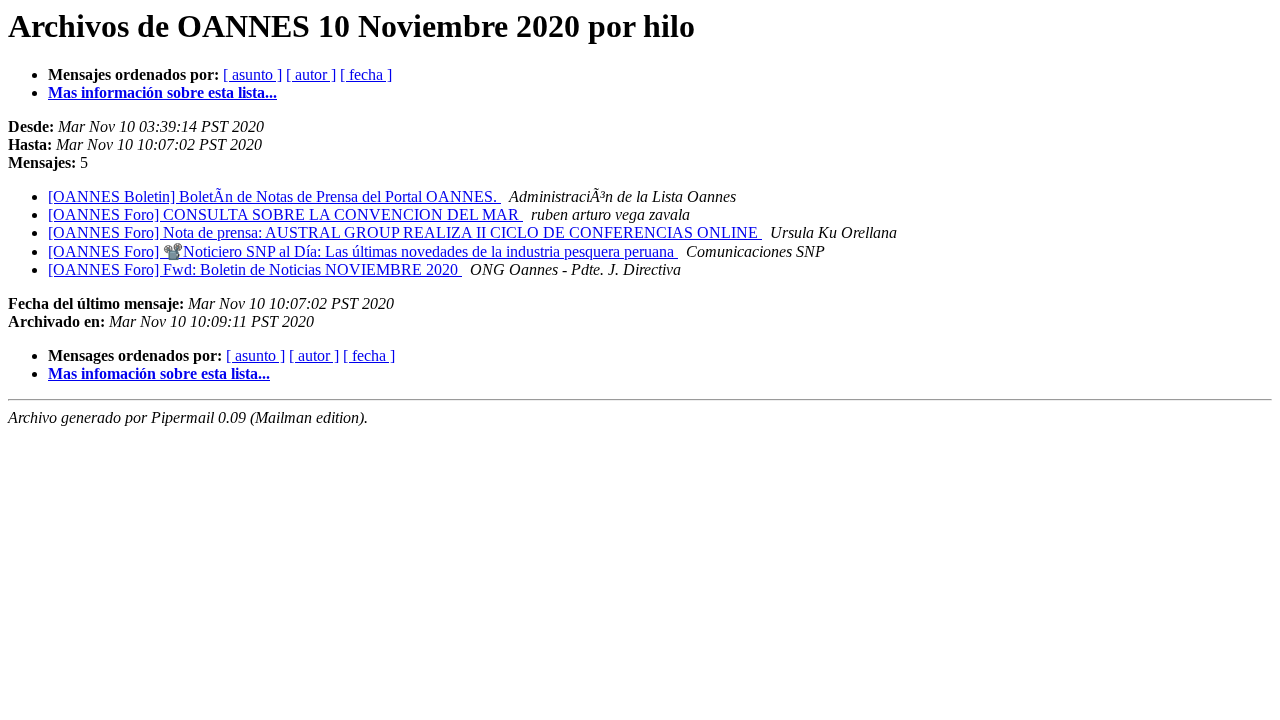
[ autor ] (311, 74)
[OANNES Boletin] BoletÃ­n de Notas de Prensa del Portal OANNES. (274, 196)
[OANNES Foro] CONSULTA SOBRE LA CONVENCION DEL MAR (285, 214)
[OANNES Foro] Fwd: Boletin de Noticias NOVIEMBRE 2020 (255, 269)
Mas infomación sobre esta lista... (159, 373)
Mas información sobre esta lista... (162, 92)
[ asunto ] (252, 74)
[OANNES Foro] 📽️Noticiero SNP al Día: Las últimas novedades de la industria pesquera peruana (363, 251)
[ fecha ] (366, 74)
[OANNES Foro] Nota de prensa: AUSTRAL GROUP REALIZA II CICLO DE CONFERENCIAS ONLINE (405, 232)
